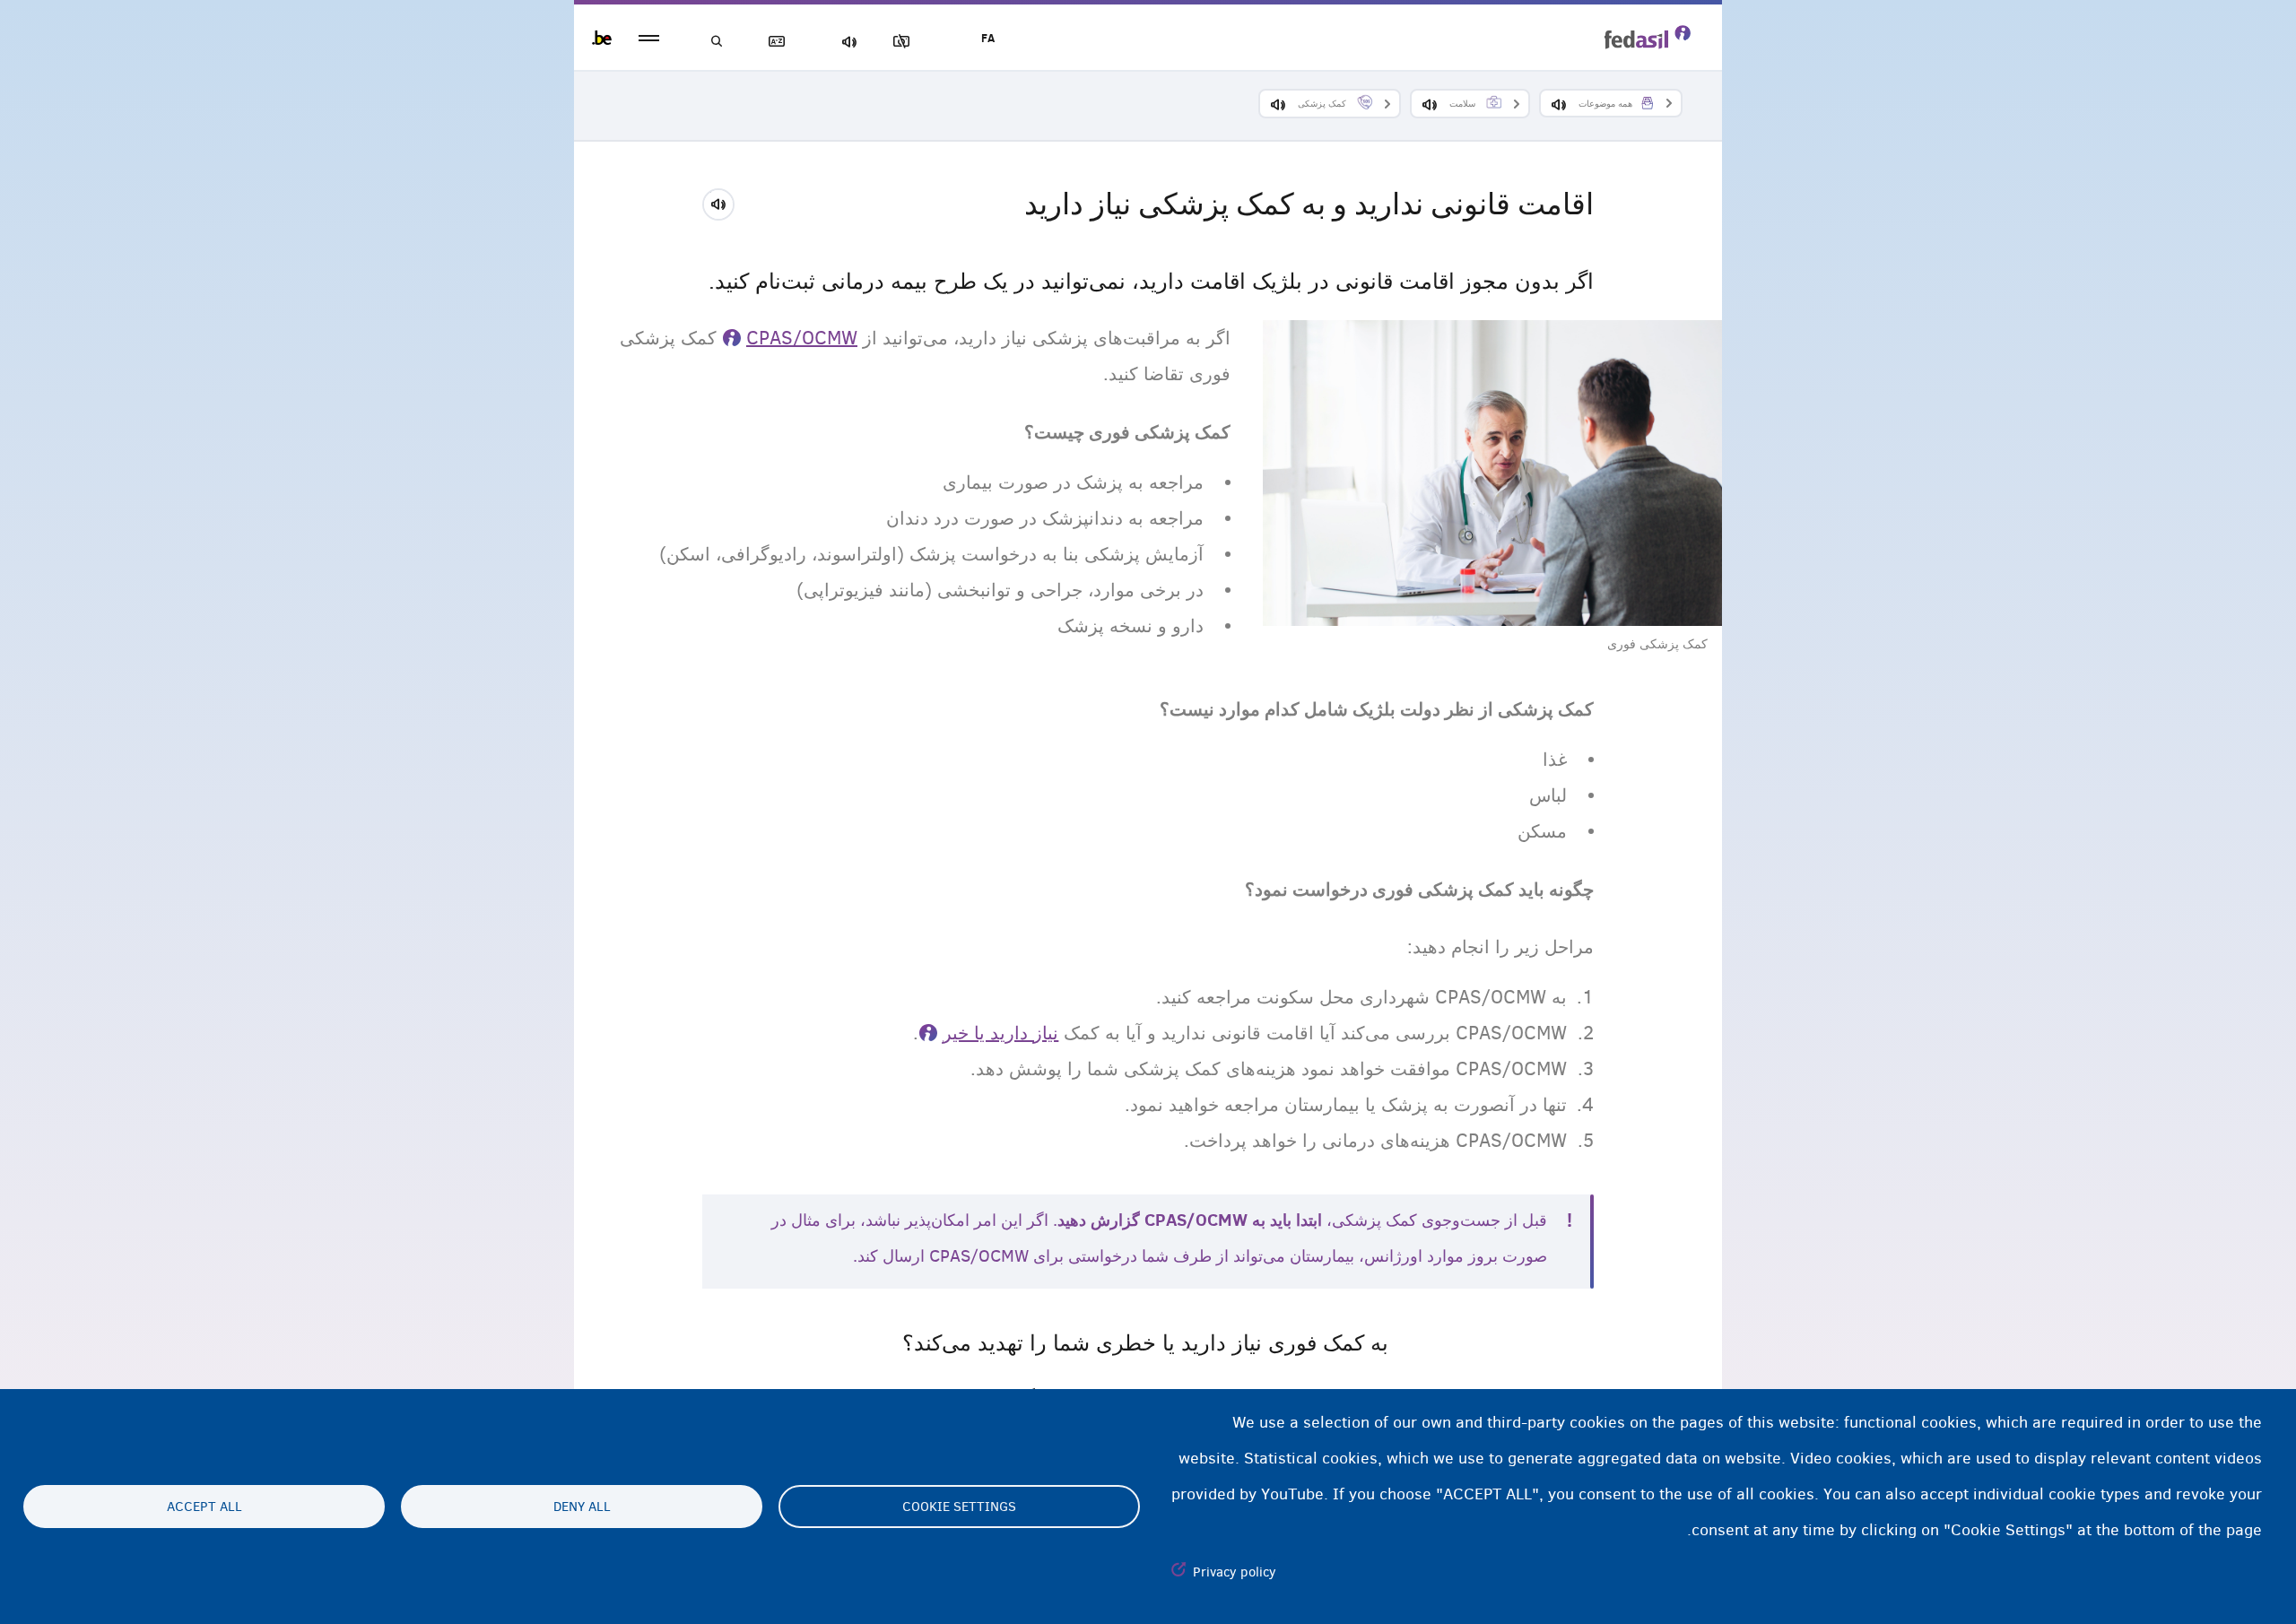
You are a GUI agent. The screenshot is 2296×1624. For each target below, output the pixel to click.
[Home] (1648, 37)
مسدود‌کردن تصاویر (905, 42)
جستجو (717, 42)
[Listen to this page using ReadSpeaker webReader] (724, 202)
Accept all (204, 1507)
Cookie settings (959, 1507)
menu (649, 38)
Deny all (582, 1507)
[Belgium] (602, 38)
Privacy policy (1235, 1572)
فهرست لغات (780, 42)
